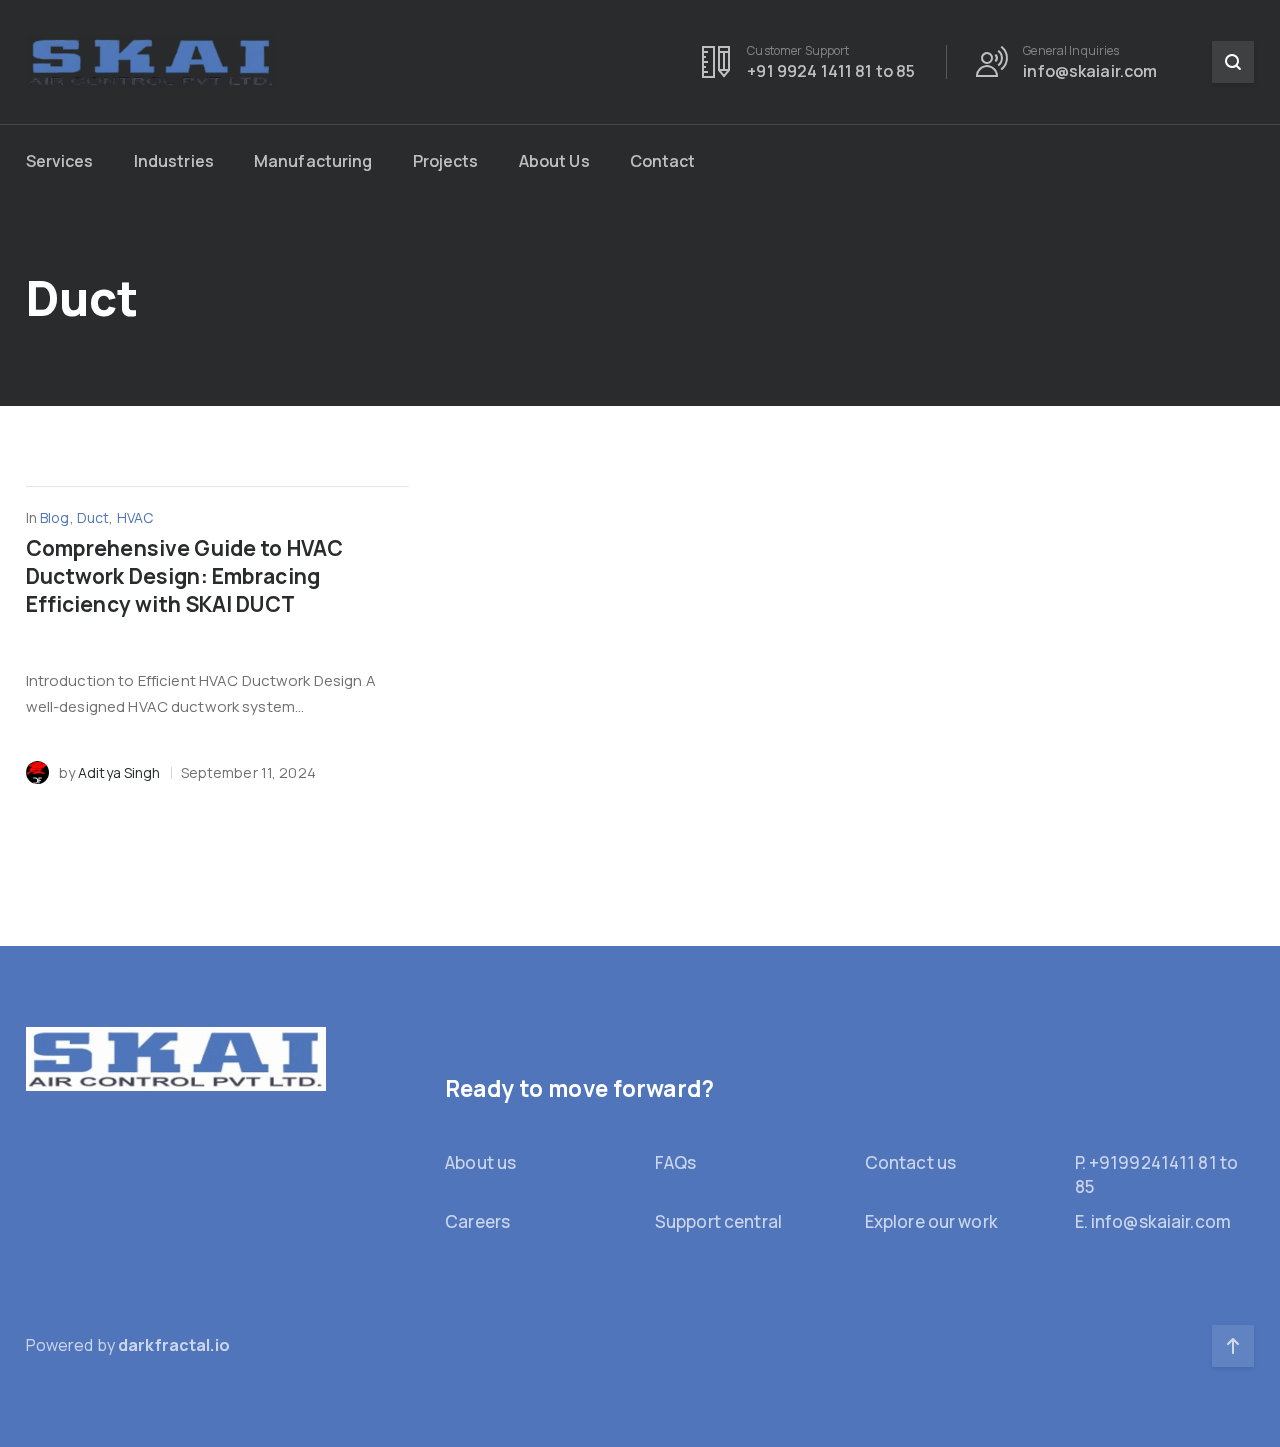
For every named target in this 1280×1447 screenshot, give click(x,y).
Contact (663, 161)
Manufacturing (313, 161)
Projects (446, 161)
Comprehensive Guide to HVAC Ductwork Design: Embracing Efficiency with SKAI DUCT (184, 576)
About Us (554, 161)
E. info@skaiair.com (1153, 1221)
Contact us (910, 1162)
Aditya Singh (119, 772)
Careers (477, 1221)
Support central (718, 1221)
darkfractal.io (174, 1345)
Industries (174, 161)
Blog (55, 517)
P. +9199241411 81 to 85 (1157, 1174)
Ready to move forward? (579, 1088)
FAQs (676, 1162)
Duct (93, 517)
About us (480, 1162)
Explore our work (931, 1221)
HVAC (135, 517)
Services (60, 161)
